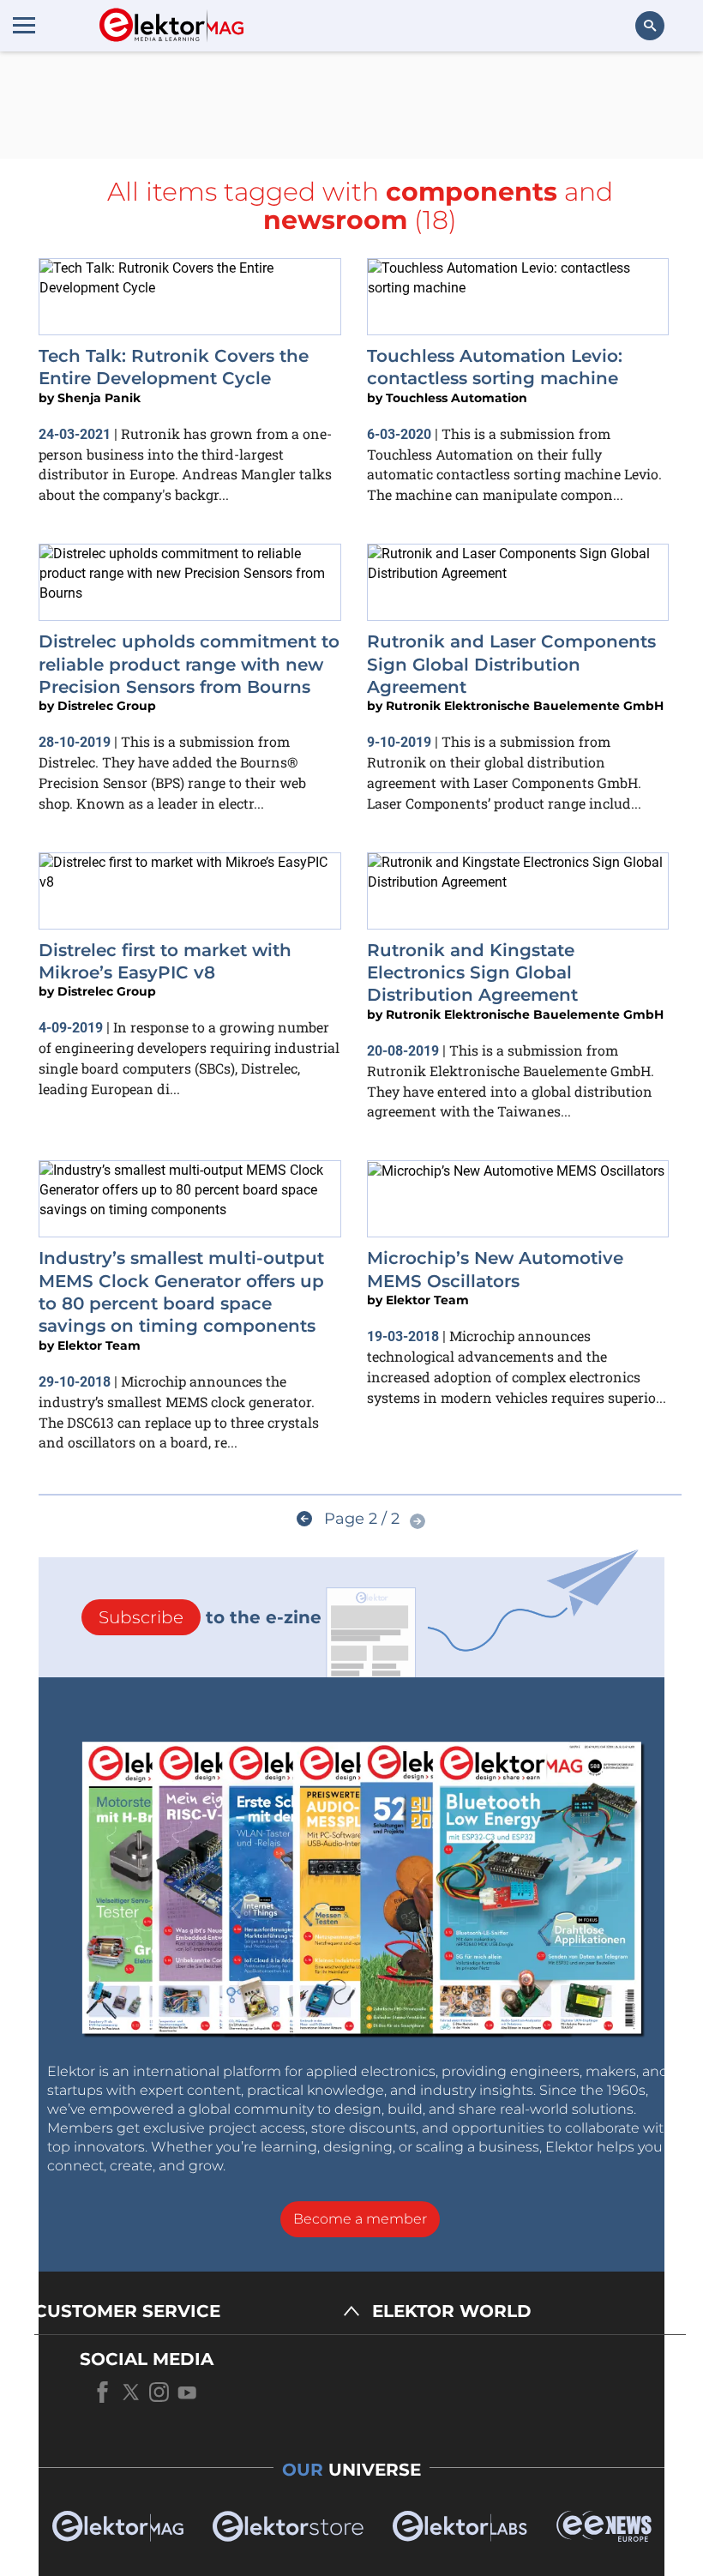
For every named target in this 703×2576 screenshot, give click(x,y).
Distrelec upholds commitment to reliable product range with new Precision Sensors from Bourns (189, 664)
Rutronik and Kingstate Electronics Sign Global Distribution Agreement (472, 973)
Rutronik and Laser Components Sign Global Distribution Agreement (511, 664)
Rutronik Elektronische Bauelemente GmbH (525, 706)
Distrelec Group (107, 706)
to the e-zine (210, 1617)
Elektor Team (99, 1345)
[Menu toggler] (24, 25)
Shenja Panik (99, 398)
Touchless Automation (457, 398)
